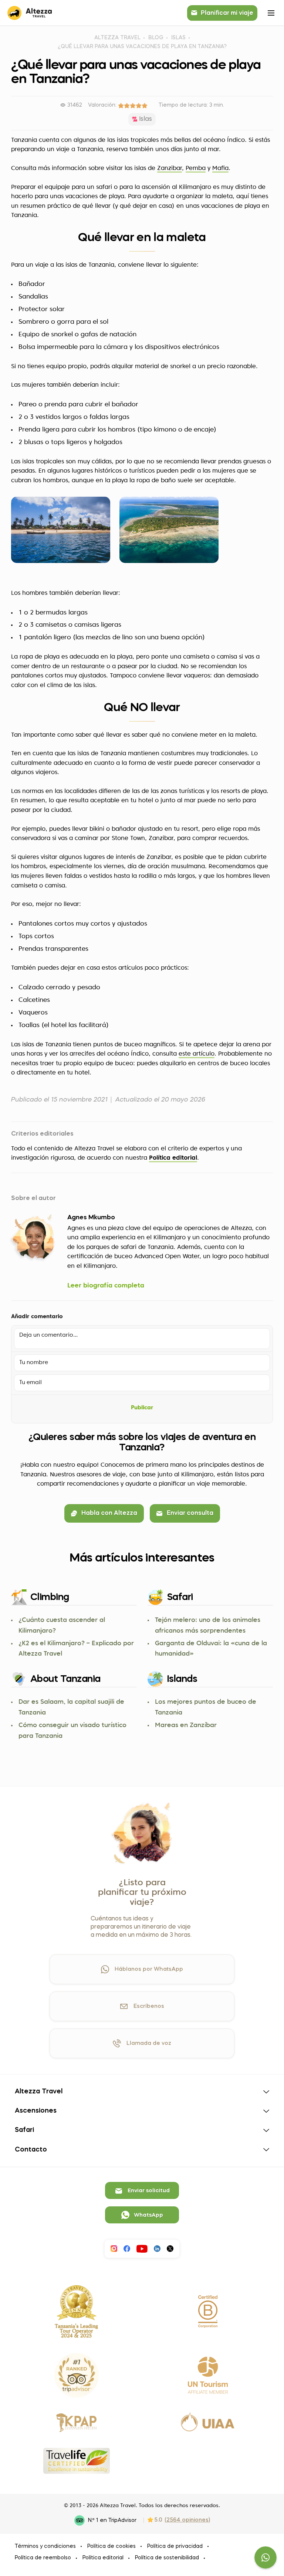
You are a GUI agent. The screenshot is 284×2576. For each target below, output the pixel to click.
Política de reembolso (43, 2558)
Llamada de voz (149, 2043)
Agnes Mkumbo (91, 1218)
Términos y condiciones (45, 2546)
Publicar (142, 1408)
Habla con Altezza (109, 1513)
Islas (178, 38)
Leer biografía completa (106, 1286)
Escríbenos (149, 2006)
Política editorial (173, 1158)
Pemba (196, 169)
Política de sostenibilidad (167, 2558)
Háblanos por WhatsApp (149, 1969)
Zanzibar (170, 169)
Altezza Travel (117, 38)
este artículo (197, 1054)
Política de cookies (111, 2546)
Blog (156, 38)
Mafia (220, 169)
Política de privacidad (175, 2546)
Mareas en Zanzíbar (186, 1725)
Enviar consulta (190, 1513)
